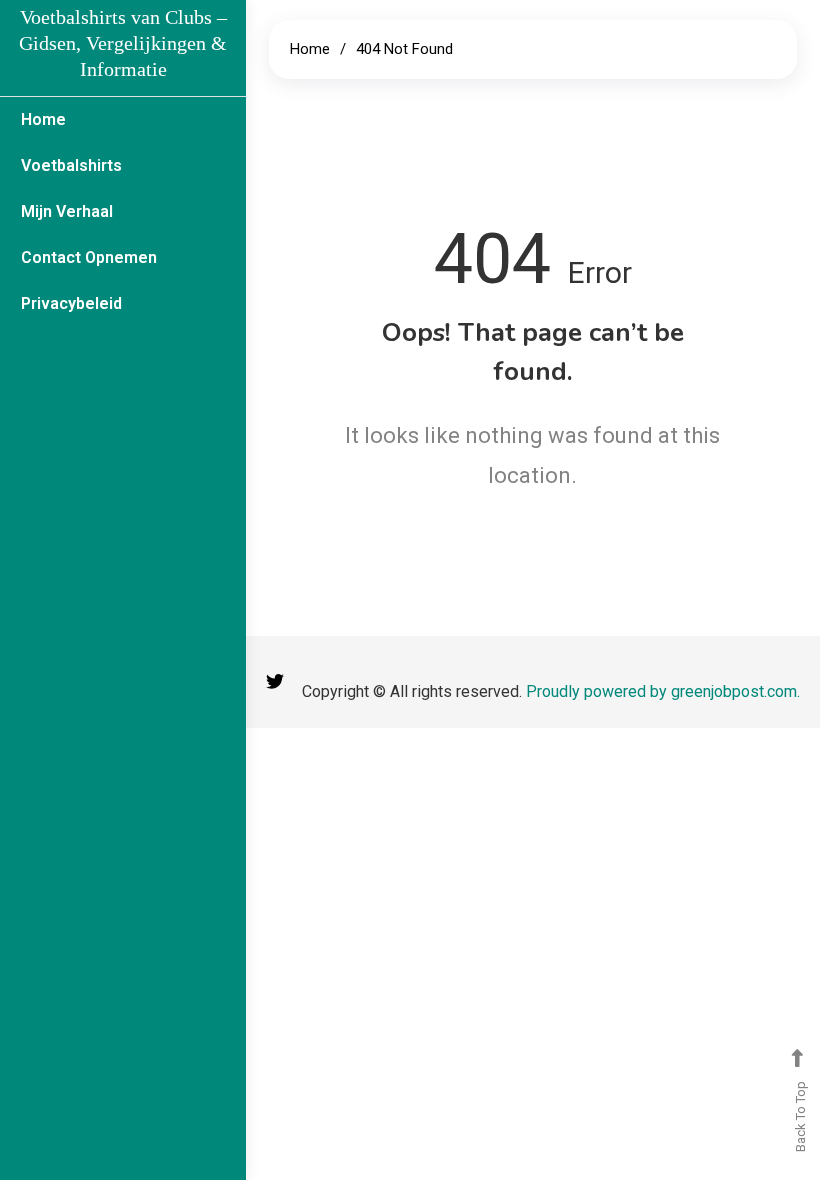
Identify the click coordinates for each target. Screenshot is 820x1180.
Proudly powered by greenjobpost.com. (663, 691)
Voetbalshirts (71, 165)
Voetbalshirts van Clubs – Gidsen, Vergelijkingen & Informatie (123, 43)
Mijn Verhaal (67, 211)
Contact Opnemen (89, 257)
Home (43, 119)
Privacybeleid (71, 303)
